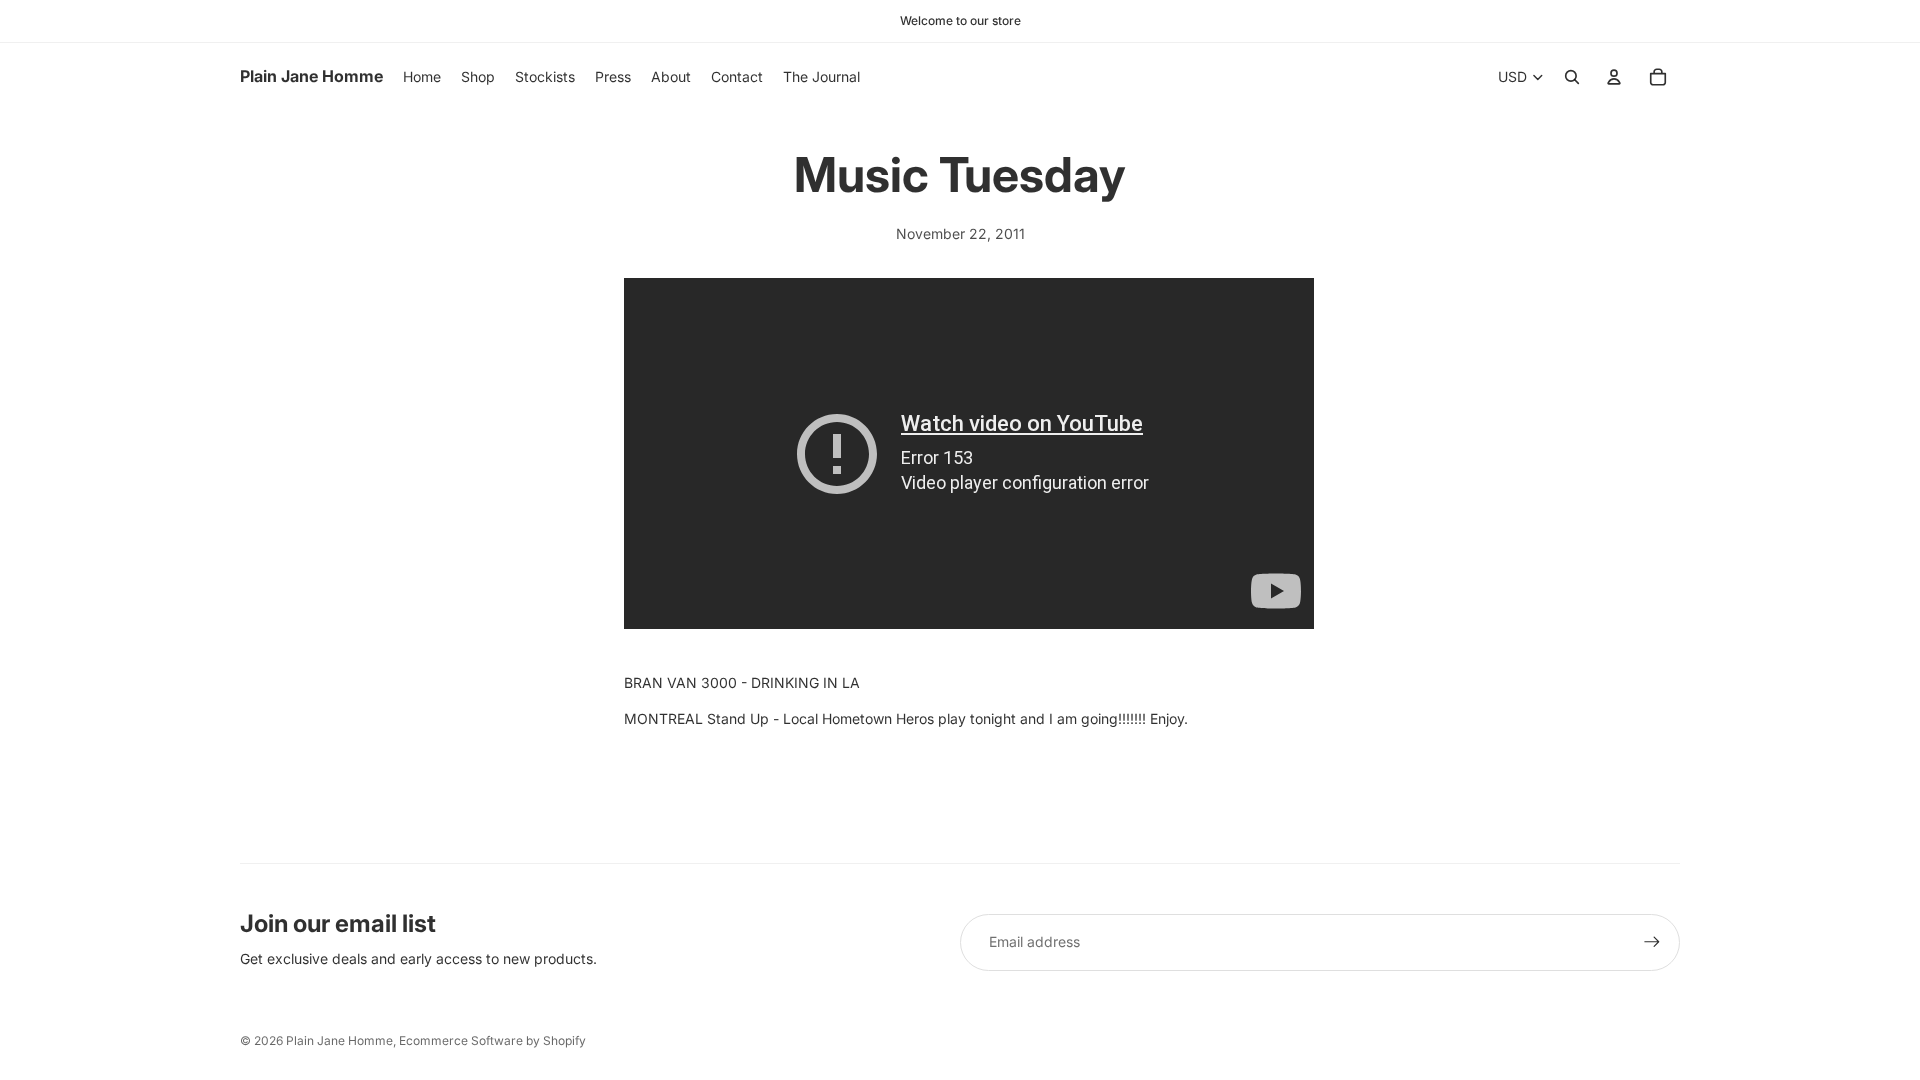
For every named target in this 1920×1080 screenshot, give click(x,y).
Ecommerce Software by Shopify (492, 1040)
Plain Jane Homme (339, 1040)
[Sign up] (1652, 942)
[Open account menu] (1614, 77)
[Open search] (1572, 77)
